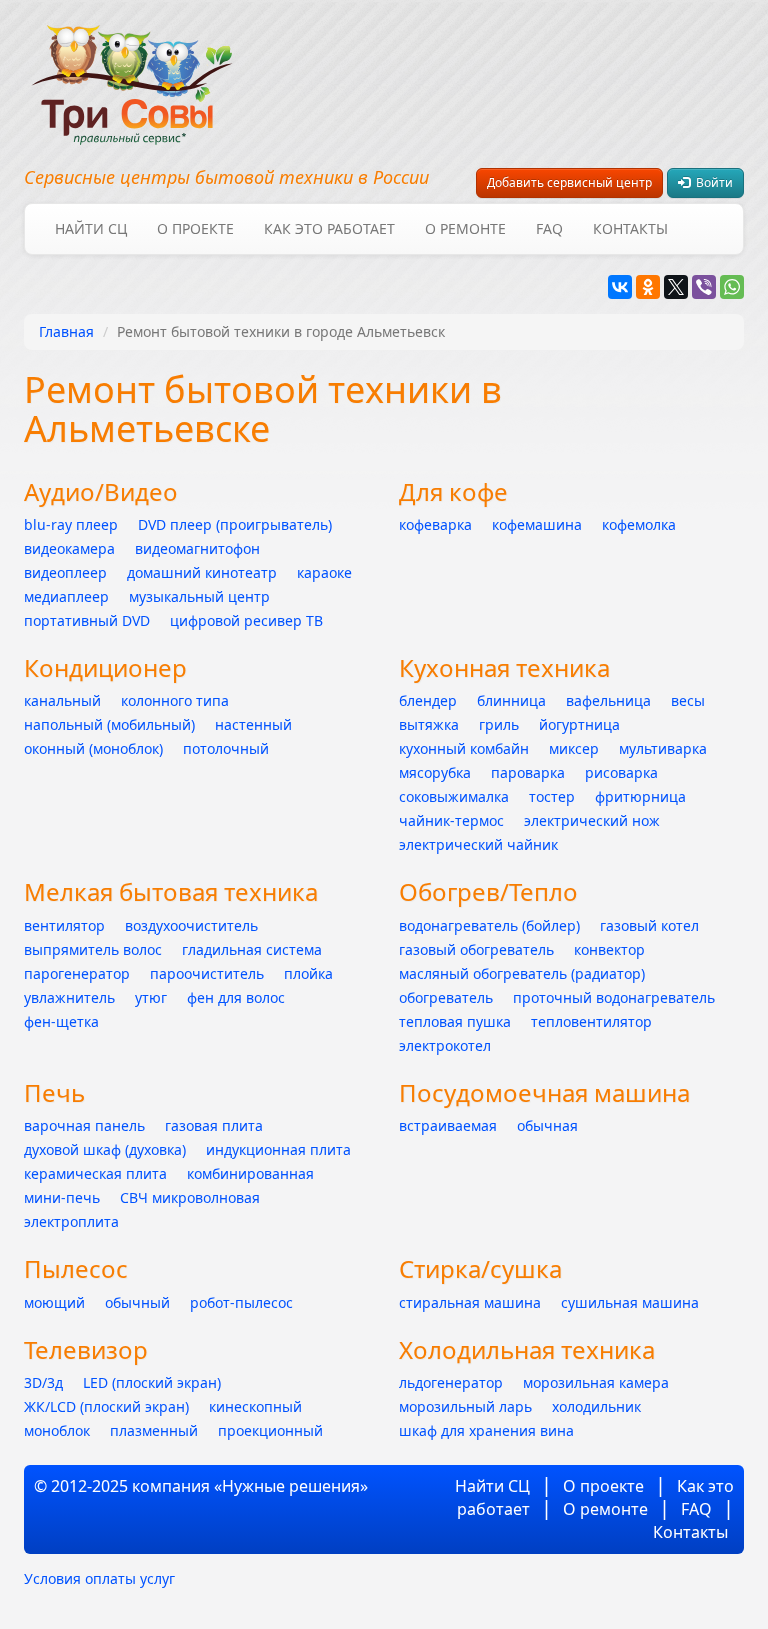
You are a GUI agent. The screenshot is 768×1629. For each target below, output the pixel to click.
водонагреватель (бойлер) (489, 925)
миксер (574, 748)
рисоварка (621, 772)
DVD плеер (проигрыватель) (235, 524)
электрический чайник (478, 844)
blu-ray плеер (71, 524)
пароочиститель (207, 973)
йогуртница (579, 724)
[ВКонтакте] (620, 287)
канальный (62, 700)
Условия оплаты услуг (99, 1578)
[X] (676, 287)
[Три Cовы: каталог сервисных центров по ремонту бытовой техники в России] (132, 72)
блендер (428, 700)
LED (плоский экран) (152, 1382)
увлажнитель (69, 997)
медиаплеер (66, 596)
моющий (54, 1302)
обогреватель (446, 997)
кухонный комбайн (464, 748)
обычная (547, 1125)
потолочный (226, 748)
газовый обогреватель (476, 949)
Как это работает (329, 228)
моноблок (57, 1430)
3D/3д (43, 1382)
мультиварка (663, 748)
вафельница (608, 700)
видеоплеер (65, 572)
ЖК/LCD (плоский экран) (106, 1406)
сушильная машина (630, 1302)
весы (688, 700)
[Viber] (704, 287)
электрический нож (592, 820)
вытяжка (429, 724)
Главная (66, 331)
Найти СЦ (91, 228)
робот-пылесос (241, 1302)
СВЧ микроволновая (190, 1197)
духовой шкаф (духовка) (105, 1149)
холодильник (596, 1406)
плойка (308, 973)
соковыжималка (454, 796)
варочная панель (84, 1125)
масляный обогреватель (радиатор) (522, 973)
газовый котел (649, 925)
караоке (324, 572)
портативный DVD (87, 620)
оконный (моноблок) (93, 748)
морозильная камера (596, 1382)
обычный (137, 1302)
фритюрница (640, 796)
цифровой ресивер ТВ (246, 620)
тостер (552, 796)
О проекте (195, 228)
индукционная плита (278, 1149)
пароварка (528, 772)
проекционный (270, 1430)
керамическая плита (95, 1173)
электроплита (71, 1221)
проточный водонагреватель (614, 997)
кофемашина (537, 524)
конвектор (609, 949)
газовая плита (214, 1125)
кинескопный (255, 1406)
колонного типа (175, 700)
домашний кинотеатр (202, 572)
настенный (253, 724)
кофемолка (639, 524)
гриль (499, 724)
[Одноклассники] (648, 287)
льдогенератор (451, 1382)
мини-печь (62, 1197)
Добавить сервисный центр (569, 182)
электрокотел (445, 1045)
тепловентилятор (591, 1021)
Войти (711, 182)
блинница (511, 700)
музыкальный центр (199, 596)
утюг (151, 997)
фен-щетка (61, 1021)
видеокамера (69, 548)
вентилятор (64, 925)
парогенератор (77, 973)
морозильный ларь (465, 1406)
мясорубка (435, 772)
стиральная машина (470, 1302)
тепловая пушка (455, 1021)
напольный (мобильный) (109, 724)
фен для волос (236, 997)
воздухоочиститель (191, 925)
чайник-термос (451, 820)
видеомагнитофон (197, 548)
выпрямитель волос (93, 949)
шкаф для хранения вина (486, 1430)
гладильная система (252, 949)
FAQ (549, 228)
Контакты (630, 228)
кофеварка (435, 524)
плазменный (154, 1430)
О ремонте (465, 228)
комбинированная (250, 1173)
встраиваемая (448, 1125)
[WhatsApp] (732, 287)
